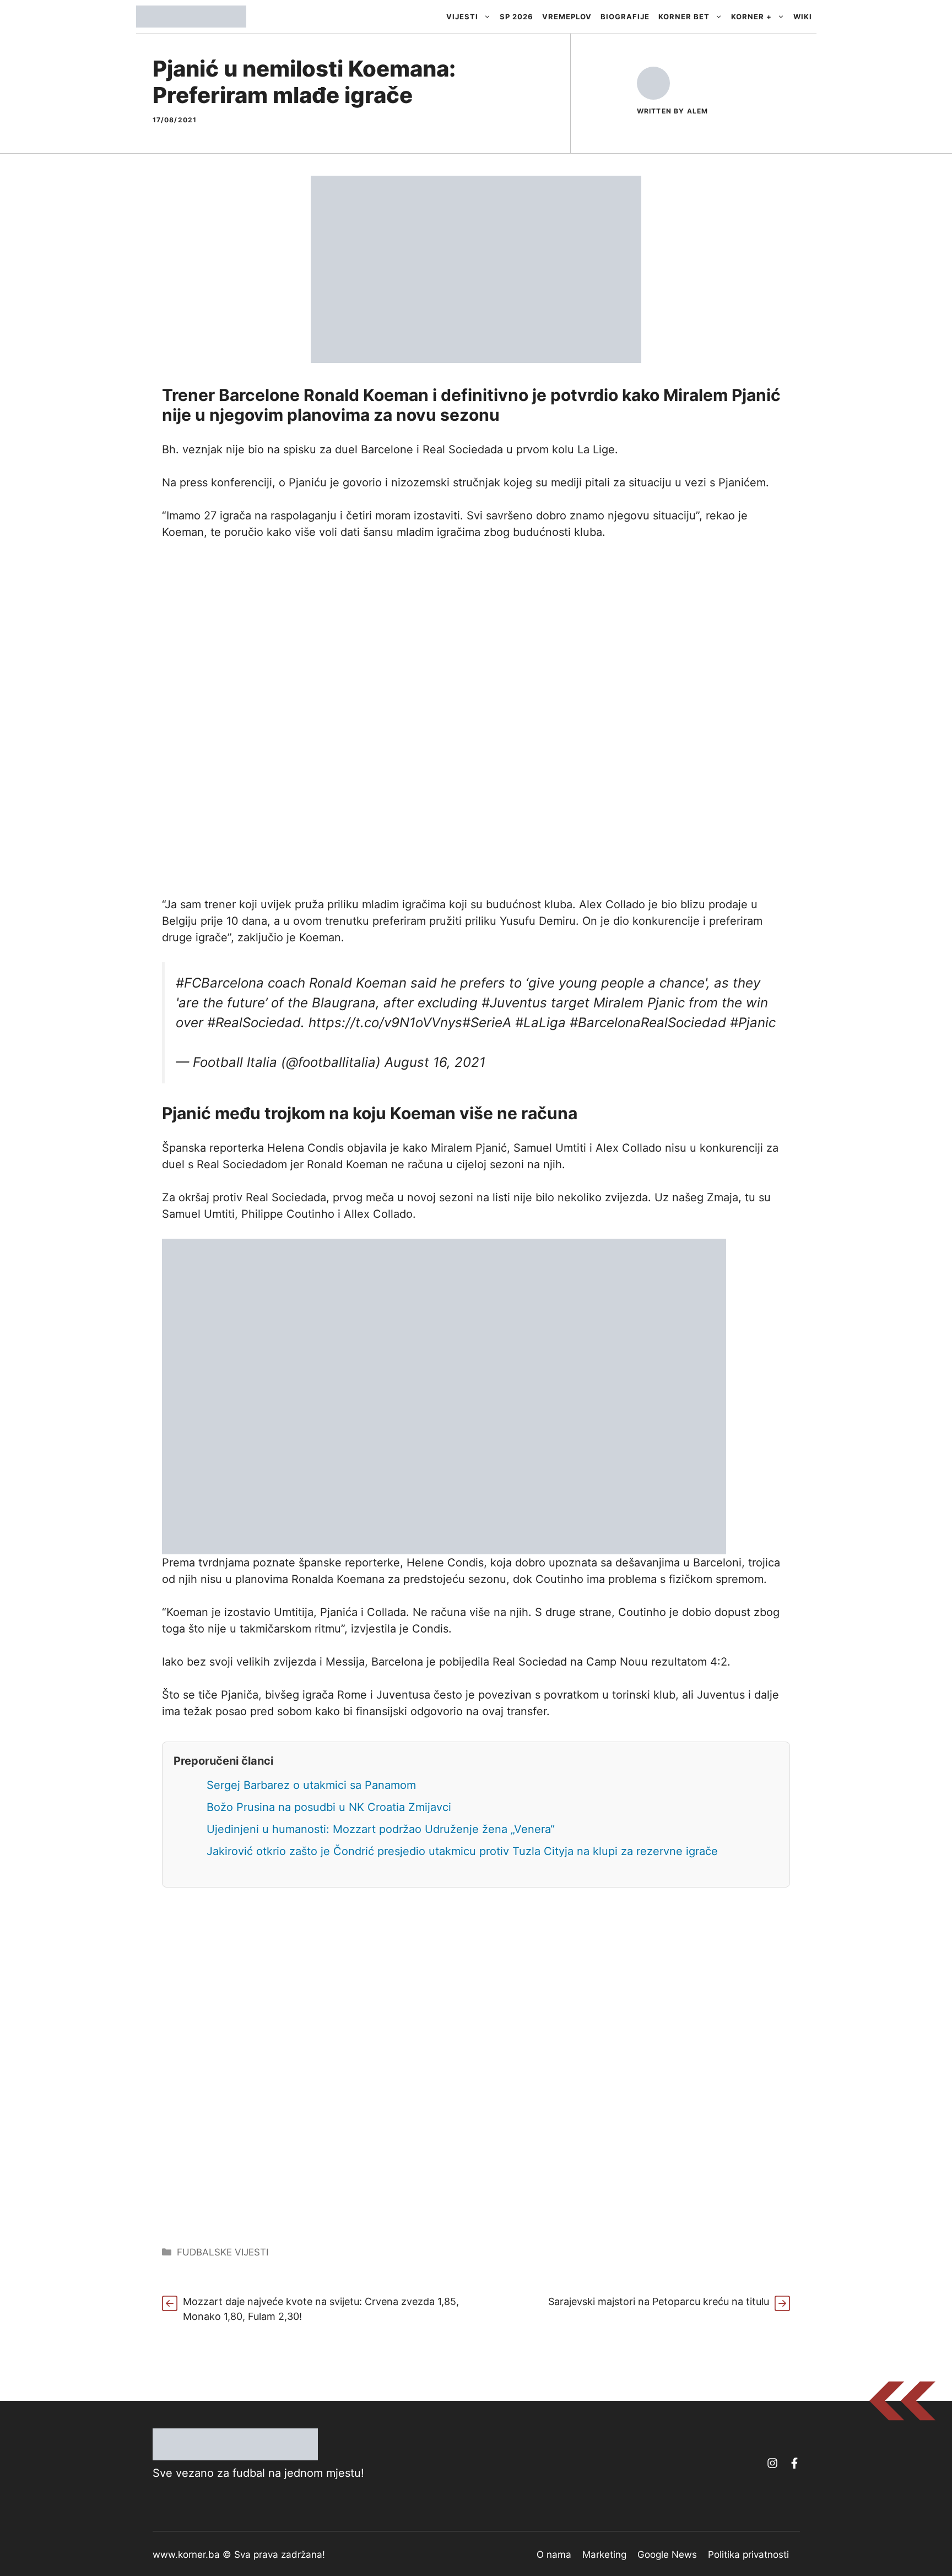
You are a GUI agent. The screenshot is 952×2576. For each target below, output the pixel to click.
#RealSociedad (254, 1023)
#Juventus (514, 1003)
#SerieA (487, 1023)
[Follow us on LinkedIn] (794, 2463)
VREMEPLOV (567, 17)
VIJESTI (462, 17)
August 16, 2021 (435, 1062)
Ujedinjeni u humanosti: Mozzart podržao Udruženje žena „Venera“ (381, 1829)
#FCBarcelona (220, 983)
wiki (803, 17)
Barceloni (717, 1563)
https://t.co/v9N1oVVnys (385, 1023)
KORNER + (751, 17)
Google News (667, 2555)
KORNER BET (684, 17)
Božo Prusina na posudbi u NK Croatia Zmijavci (329, 1807)
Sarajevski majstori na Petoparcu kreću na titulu (659, 2301)
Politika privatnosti (748, 2555)
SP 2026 (516, 17)
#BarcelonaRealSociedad (648, 1023)
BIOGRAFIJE (625, 17)
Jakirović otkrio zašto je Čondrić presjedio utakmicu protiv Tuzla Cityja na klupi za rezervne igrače (462, 1851)
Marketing (604, 2555)
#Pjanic (753, 1023)
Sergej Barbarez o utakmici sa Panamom (311, 1785)
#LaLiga (540, 1023)
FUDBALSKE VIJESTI (223, 2252)
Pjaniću (308, 482)
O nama (554, 2555)
